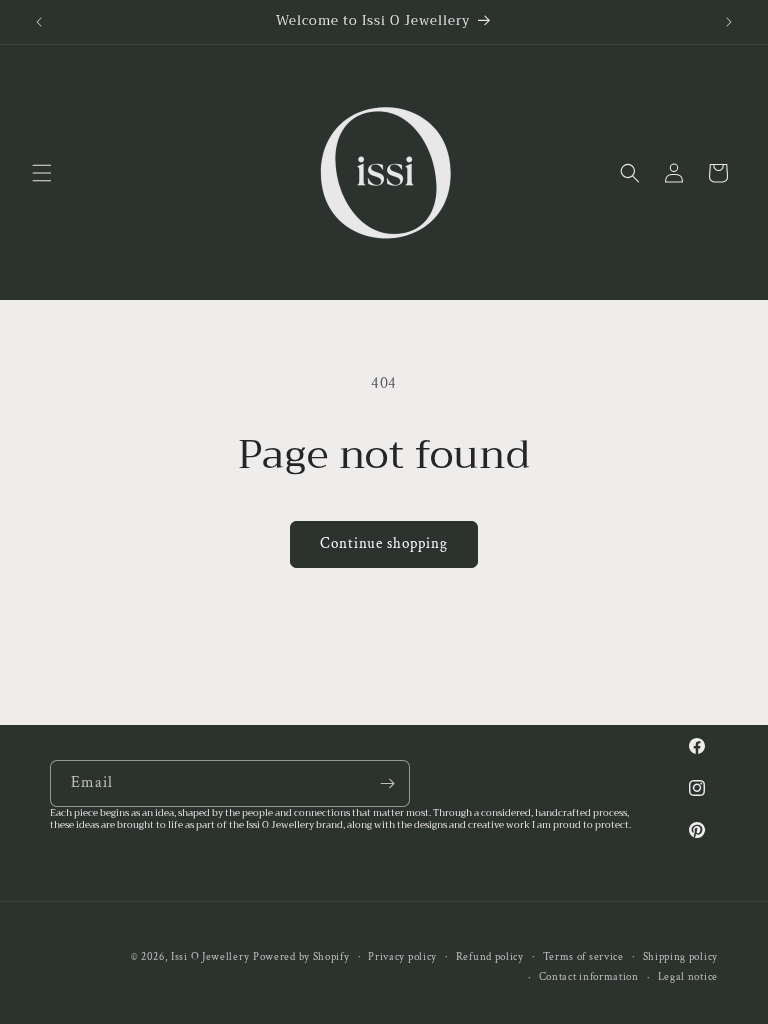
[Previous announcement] (39, 22)
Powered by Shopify (301, 957)
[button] (42, 173)
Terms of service (583, 957)
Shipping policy (681, 957)
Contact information (589, 977)
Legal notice (688, 977)
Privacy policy (402, 957)
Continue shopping (384, 543)
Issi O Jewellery (210, 957)
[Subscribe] (387, 783)
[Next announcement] (729, 22)
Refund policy (490, 957)
